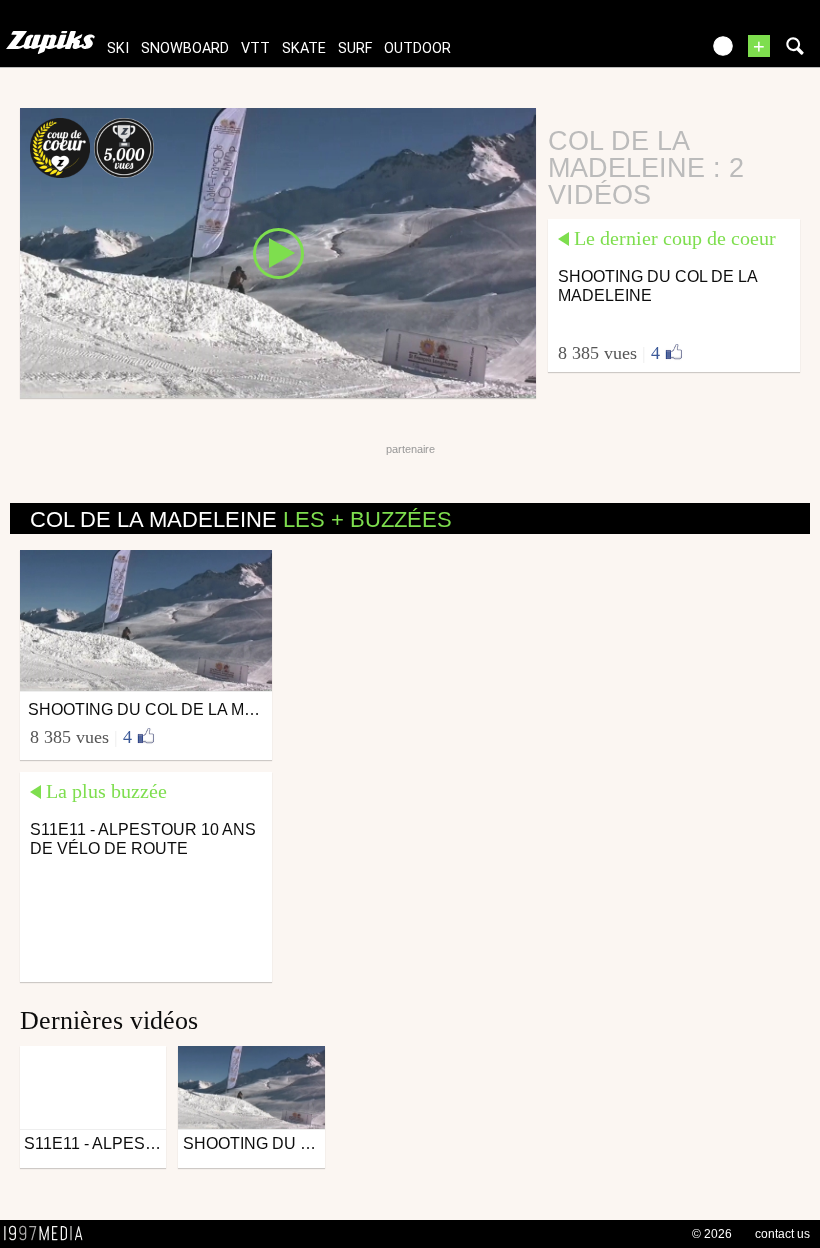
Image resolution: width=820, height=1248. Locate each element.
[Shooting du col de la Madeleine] (278, 252)
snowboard (185, 48)
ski (118, 48)
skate (304, 48)
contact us (782, 1234)
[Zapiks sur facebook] (642, 52)
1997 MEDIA (49, 1234)
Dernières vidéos (109, 1020)
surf (355, 48)
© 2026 (712, 1234)
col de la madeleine (241, 519)
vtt (255, 48)
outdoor (417, 48)
